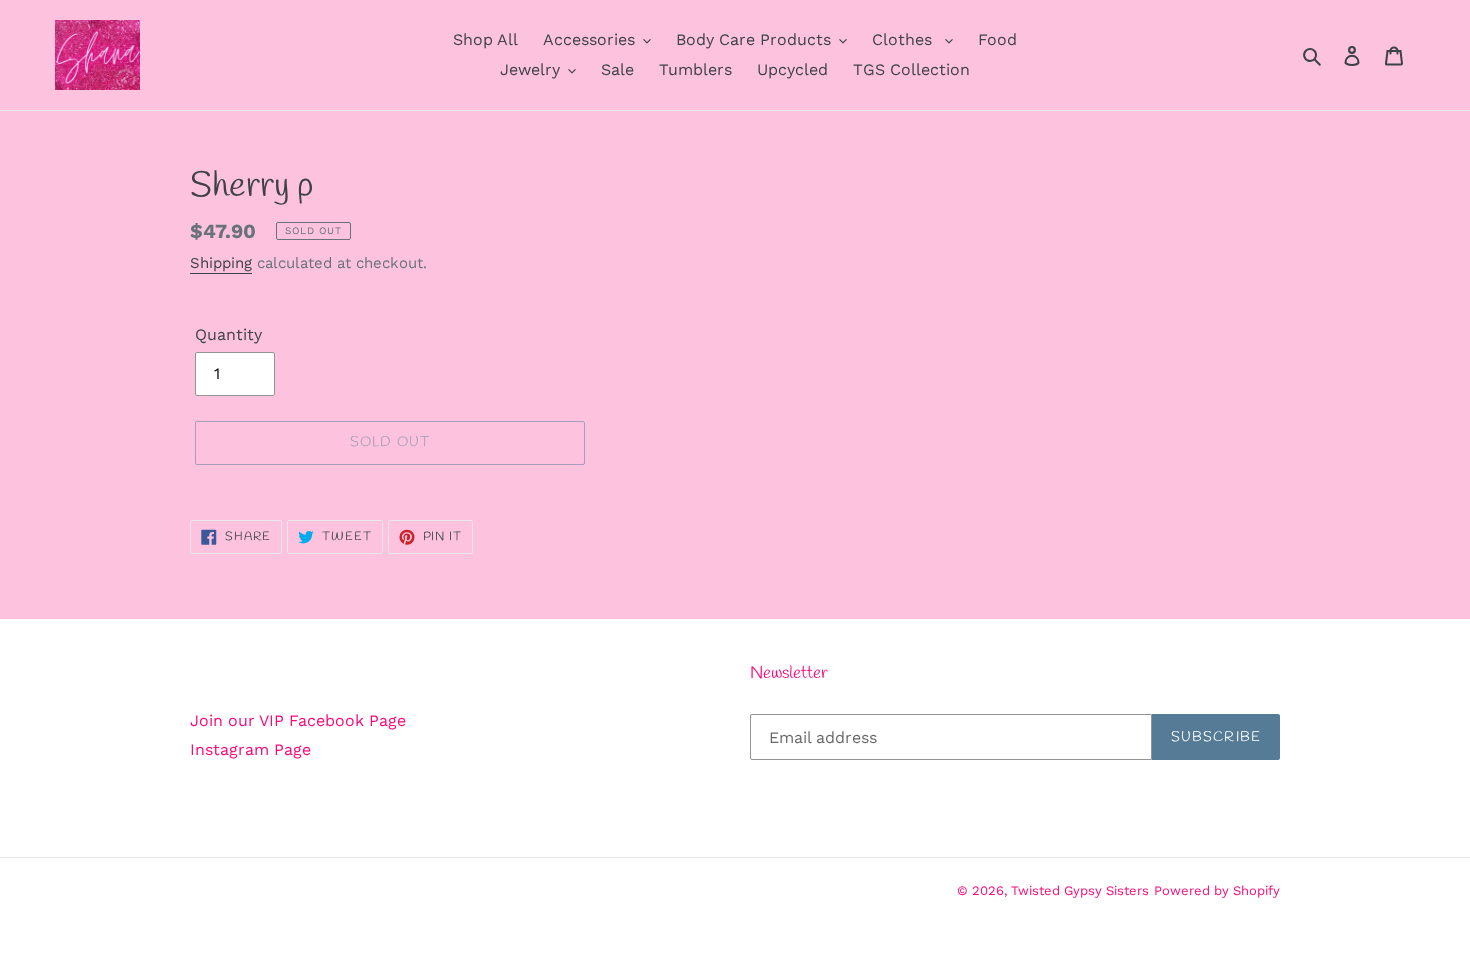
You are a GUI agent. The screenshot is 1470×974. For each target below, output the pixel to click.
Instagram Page (250, 749)
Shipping (221, 263)
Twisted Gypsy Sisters (1080, 890)
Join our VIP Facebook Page (298, 720)
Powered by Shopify (1217, 890)
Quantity (228, 334)
